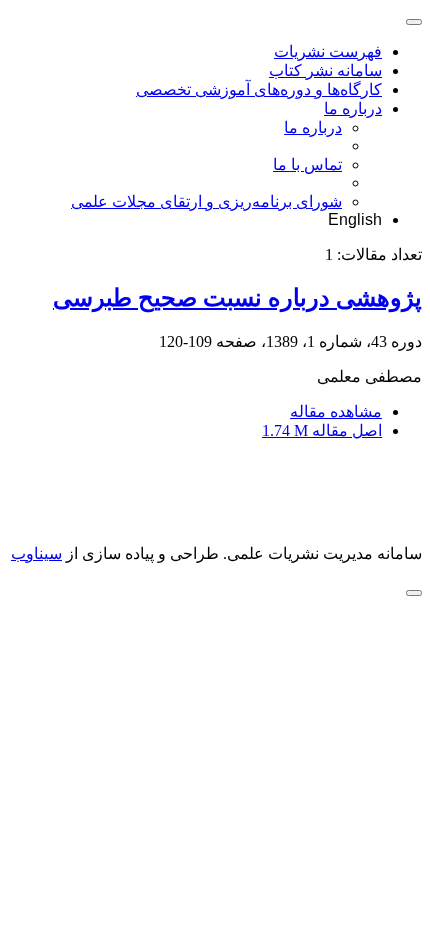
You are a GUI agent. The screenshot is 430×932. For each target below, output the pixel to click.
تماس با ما (307, 164)
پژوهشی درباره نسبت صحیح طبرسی (237, 298)
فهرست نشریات (328, 51)
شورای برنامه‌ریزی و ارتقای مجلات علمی (206, 201)
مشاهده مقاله (336, 411)
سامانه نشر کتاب (325, 70)
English (355, 219)
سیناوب (36, 553)
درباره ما (353, 108)
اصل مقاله (322, 430)
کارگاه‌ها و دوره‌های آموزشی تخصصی (259, 89)
